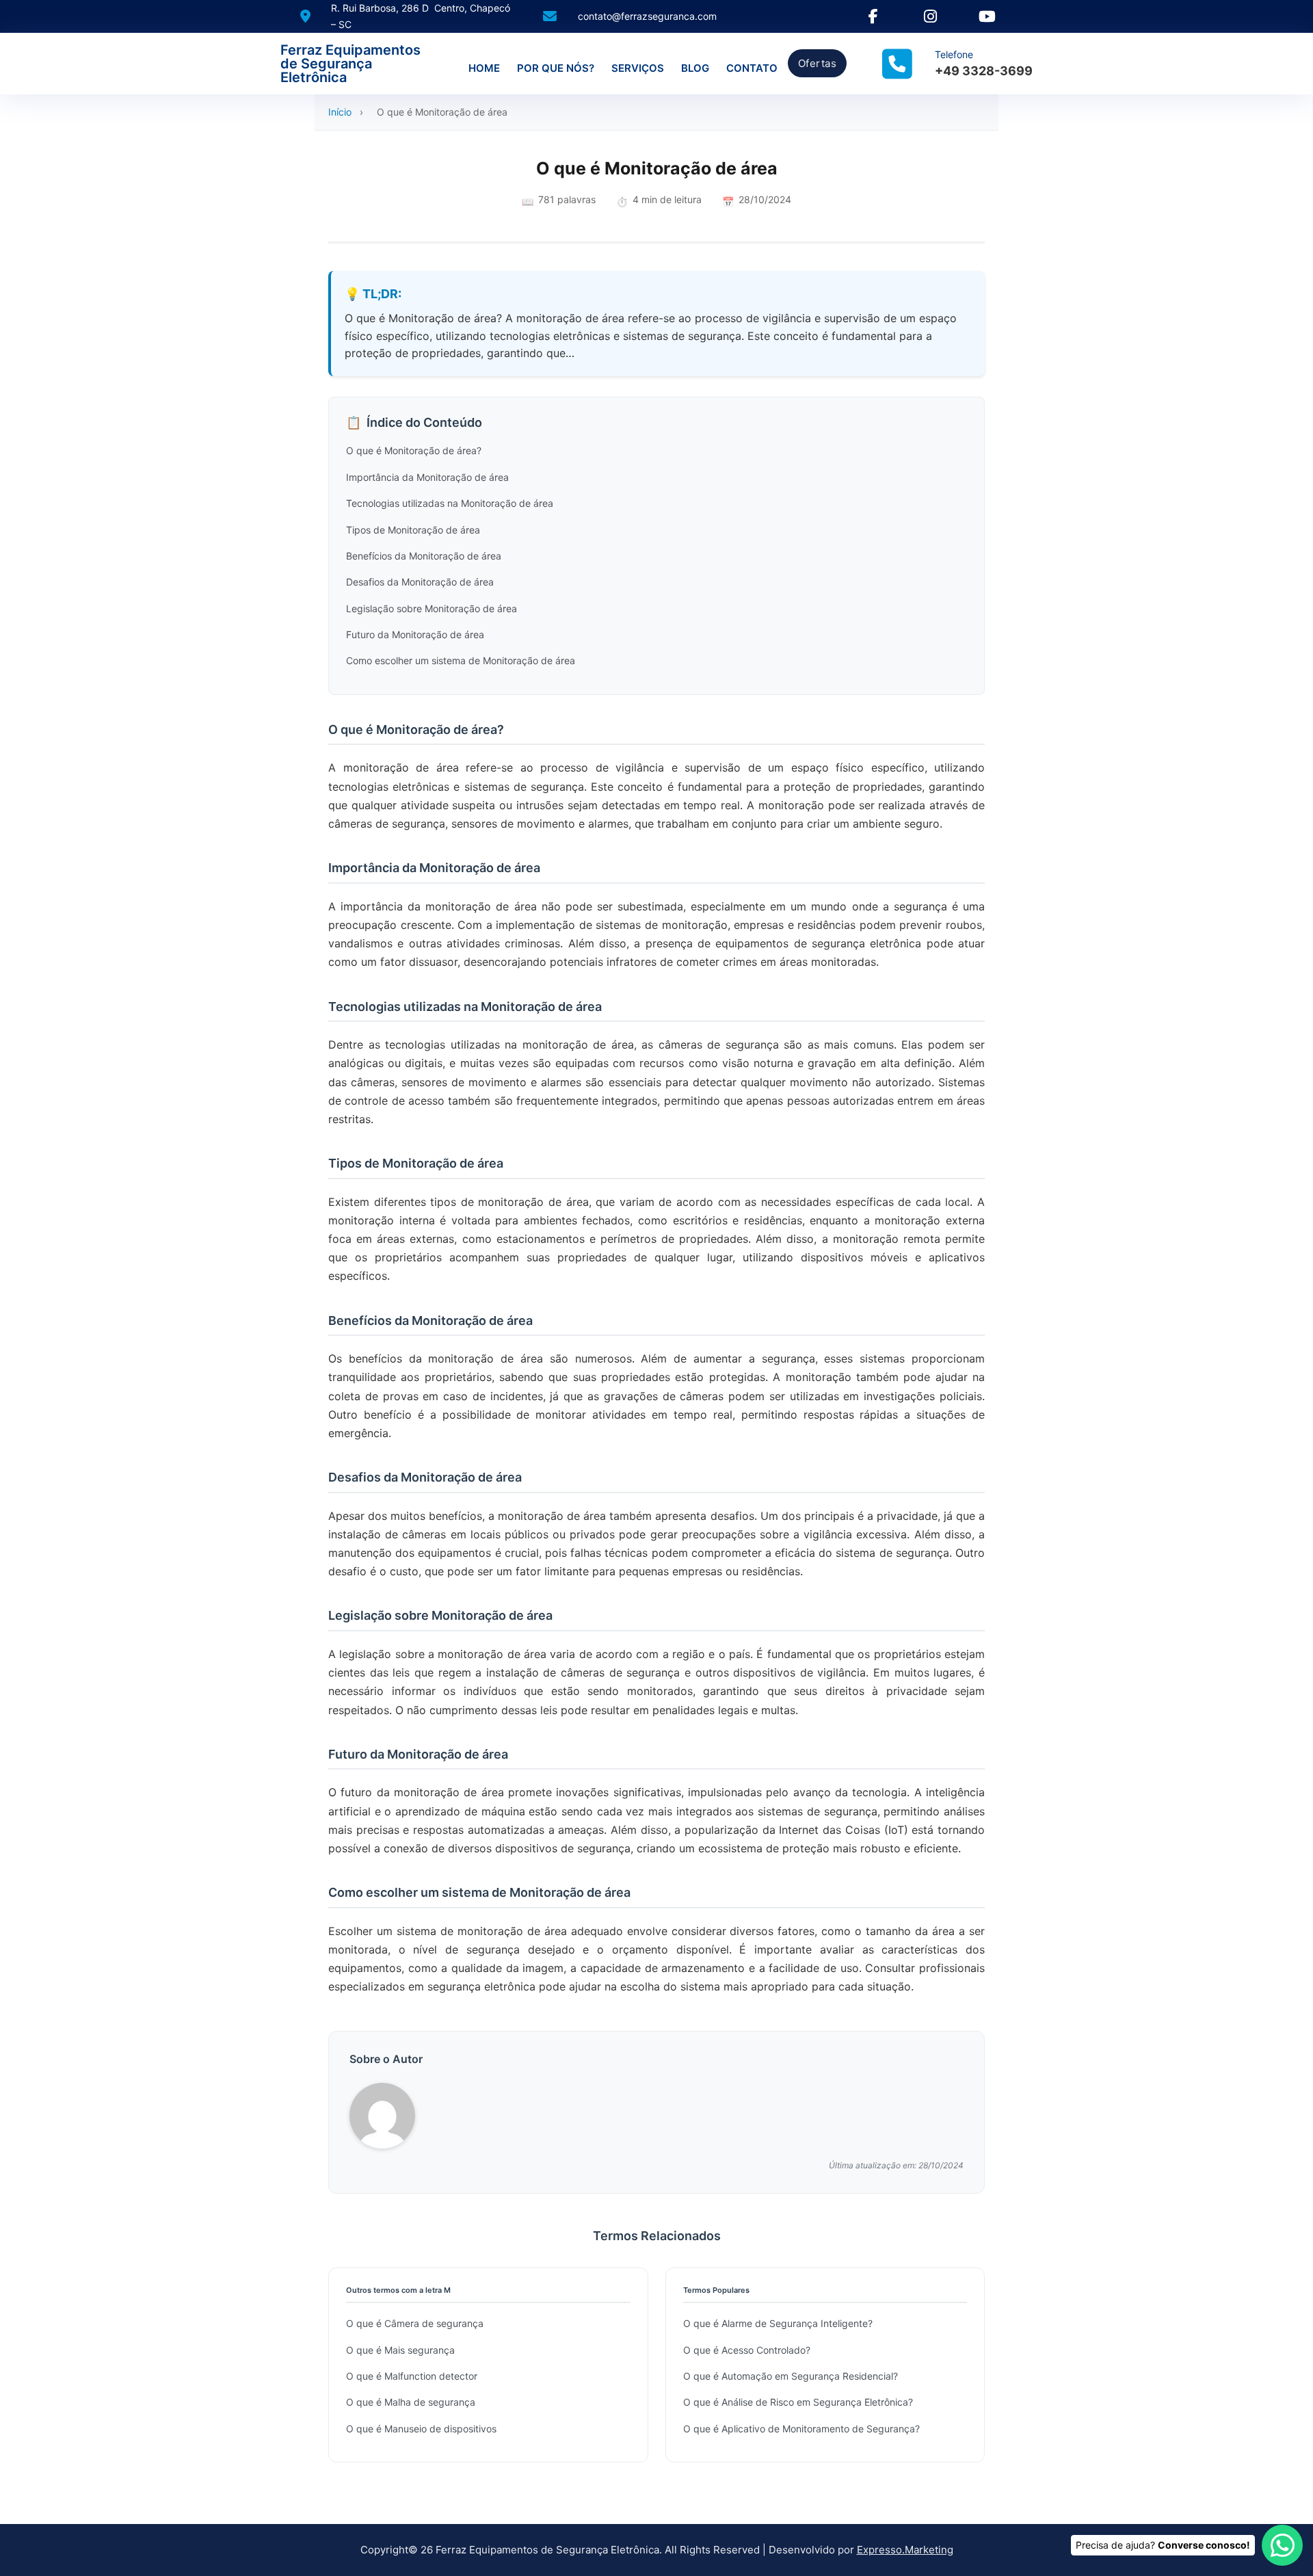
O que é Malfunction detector (412, 2376)
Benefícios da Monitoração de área (424, 556)
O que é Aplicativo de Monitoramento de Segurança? (801, 2429)
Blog (695, 68)
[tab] (643, 1540)
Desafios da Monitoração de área (420, 582)
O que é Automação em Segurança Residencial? (791, 2376)
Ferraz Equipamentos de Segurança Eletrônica (350, 64)
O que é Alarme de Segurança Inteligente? (778, 2323)
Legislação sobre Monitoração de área (432, 608)
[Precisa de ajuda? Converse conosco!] (1282, 2545)
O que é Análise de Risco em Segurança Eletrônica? (798, 2402)
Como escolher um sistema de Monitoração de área (461, 660)
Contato (752, 68)
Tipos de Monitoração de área (413, 530)
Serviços (638, 68)
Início (340, 112)
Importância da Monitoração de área (427, 477)
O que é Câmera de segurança (415, 2323)
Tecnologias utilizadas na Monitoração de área (450, 503)
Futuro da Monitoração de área (415, 634)
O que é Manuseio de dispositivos (421, 2429)
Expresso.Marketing (905, 2550)
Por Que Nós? (556, 68)
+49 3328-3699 (984, 71)
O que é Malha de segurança (411, 2402)
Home (484, 68)
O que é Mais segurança (400, 2350)
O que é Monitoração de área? (414, 450)
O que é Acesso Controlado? (747, 2350)
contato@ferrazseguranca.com (647, 16)
